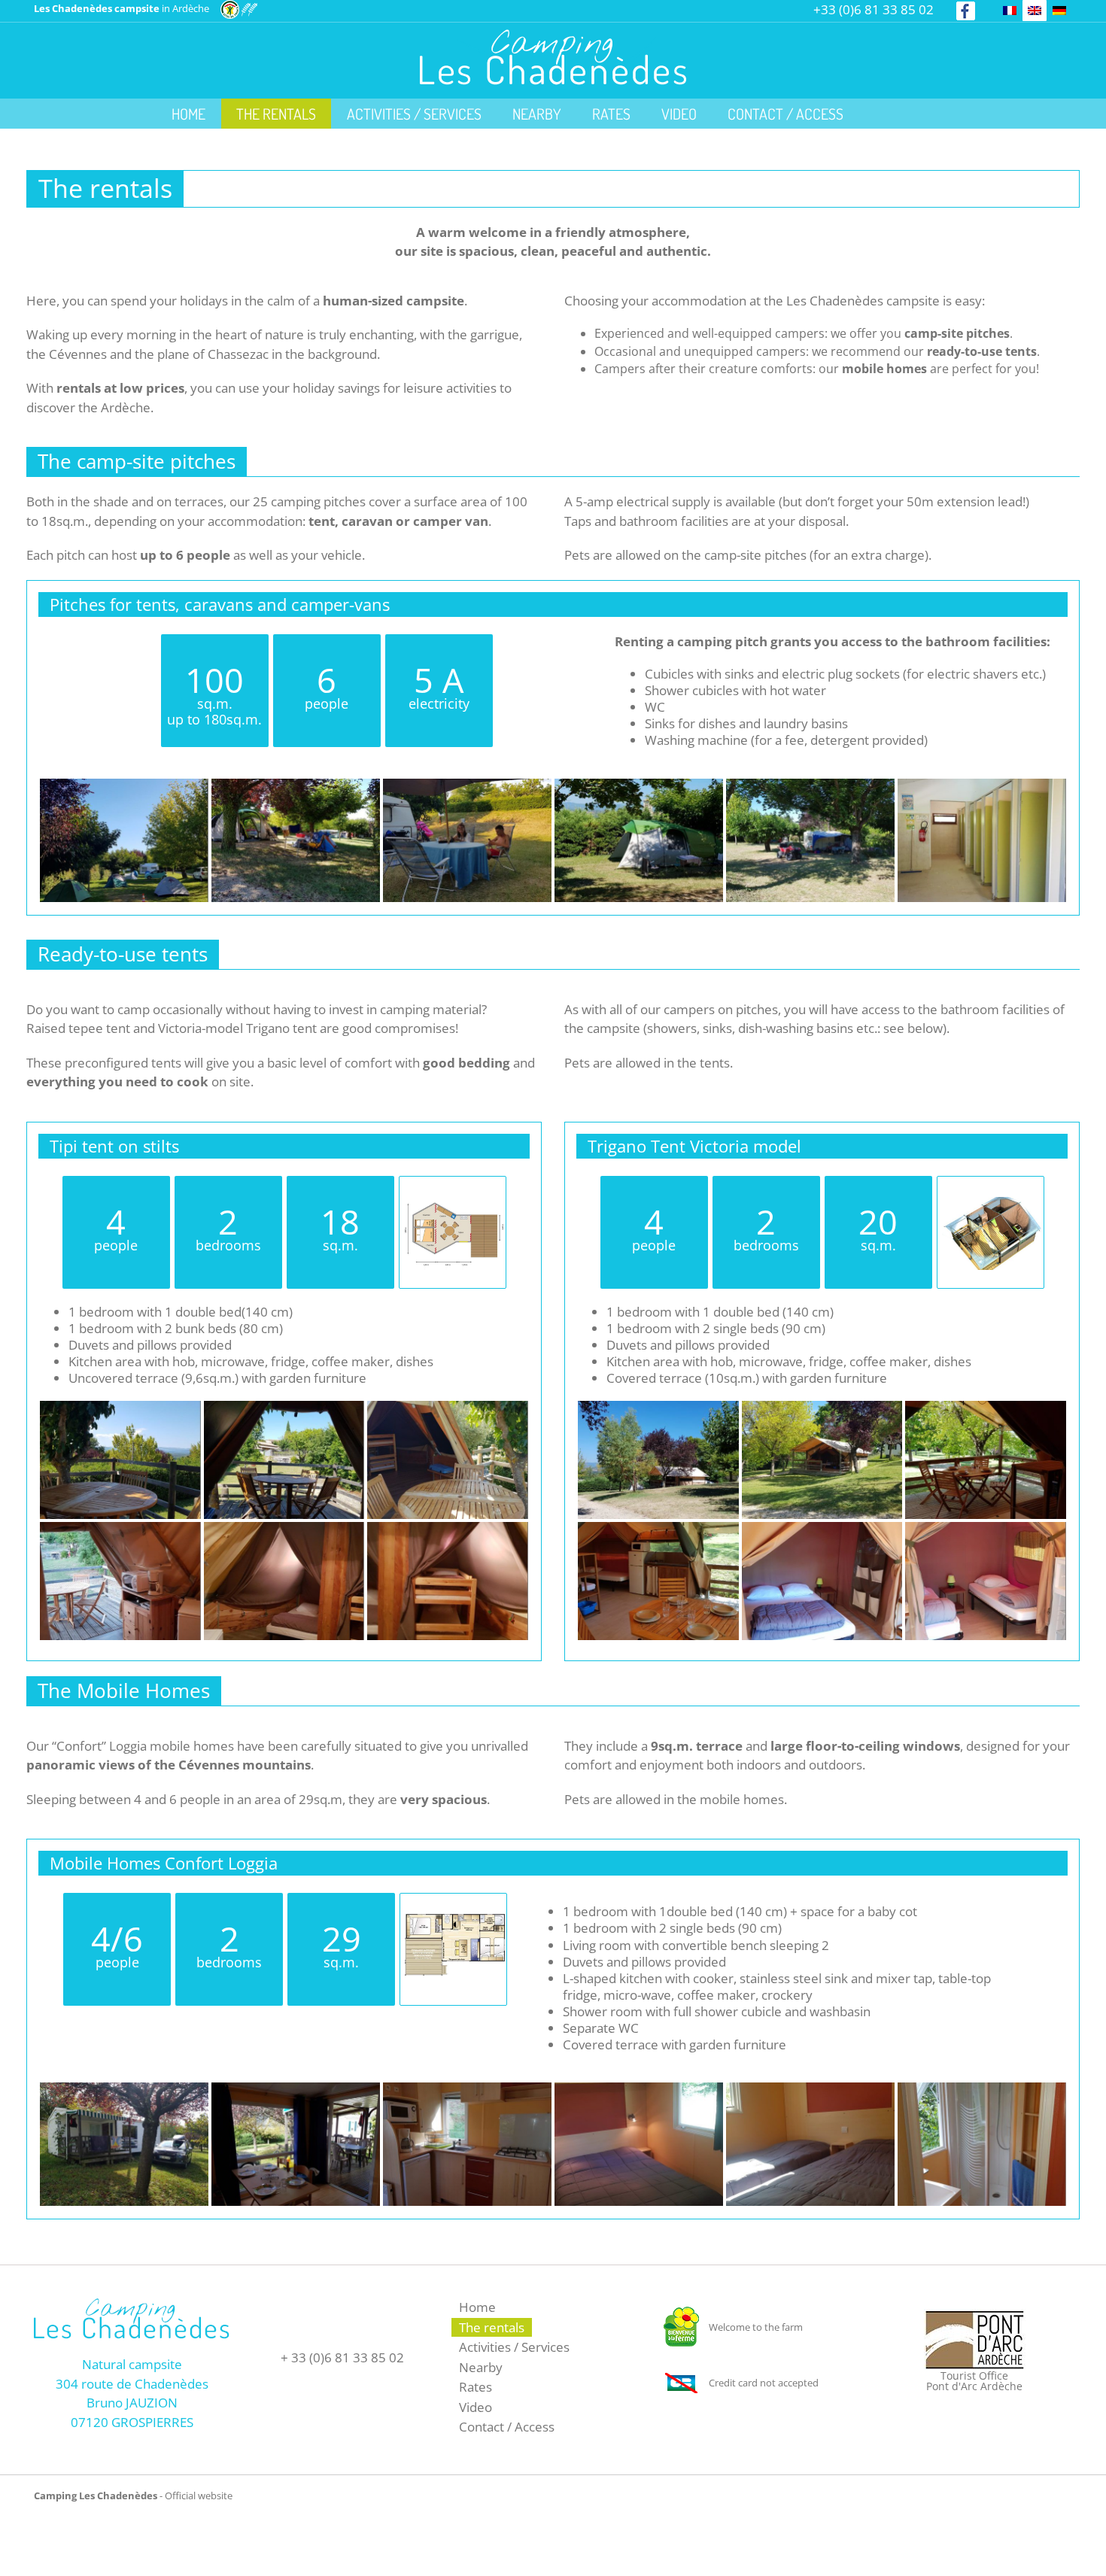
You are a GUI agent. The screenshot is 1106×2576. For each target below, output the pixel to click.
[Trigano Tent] (992, 1206)
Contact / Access (507, 2427)
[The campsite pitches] (124, 788)
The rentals (492, 2327)
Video (476, 2407)
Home (477, 2307)
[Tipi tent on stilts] (454, 1206)
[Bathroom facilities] (982, 788)
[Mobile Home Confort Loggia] (455, 1923)
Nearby (481, 2367)
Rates (476, 2387)
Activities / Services (514, 2347)
